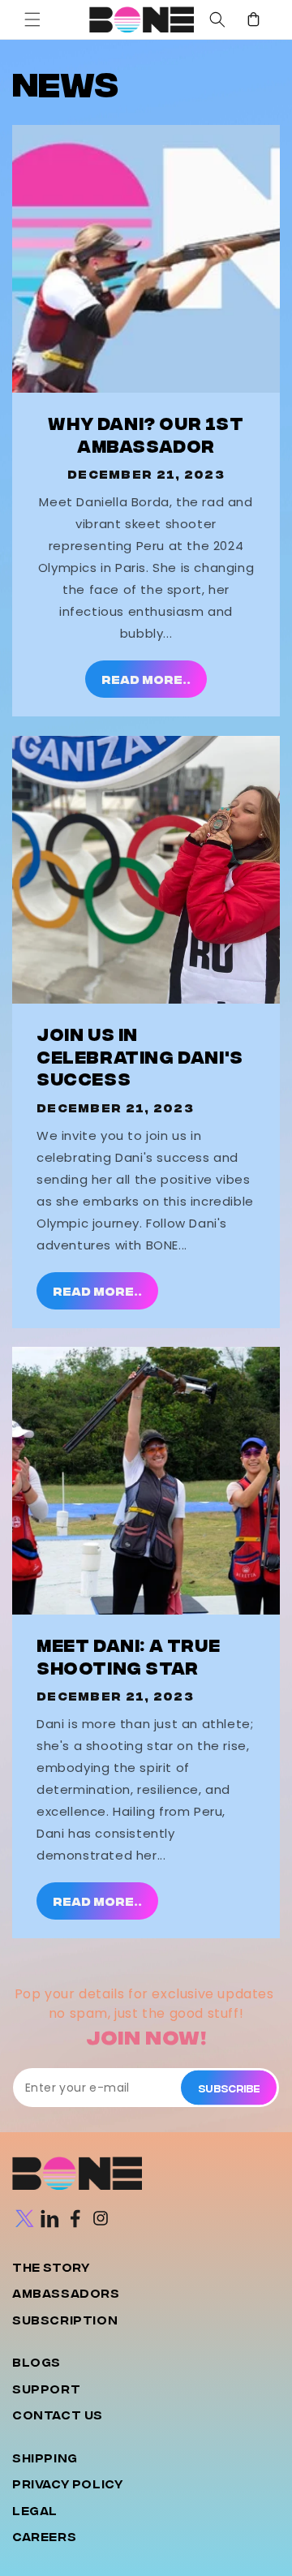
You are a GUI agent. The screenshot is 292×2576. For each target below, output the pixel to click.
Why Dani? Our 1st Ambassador (146, 434)
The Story (51, 2266)
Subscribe (229, 2087)
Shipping (45, 2457)
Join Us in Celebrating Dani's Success (140, 1056)
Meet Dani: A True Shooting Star (128, 1656)
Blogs (36, 2361)
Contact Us (58, 2414)
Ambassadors (66, 2292)
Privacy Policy (67, 2483)
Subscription (65, 2319)
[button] (32, 19)
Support (46, 2388)
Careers (44, 2536)
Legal (35, 2510)
